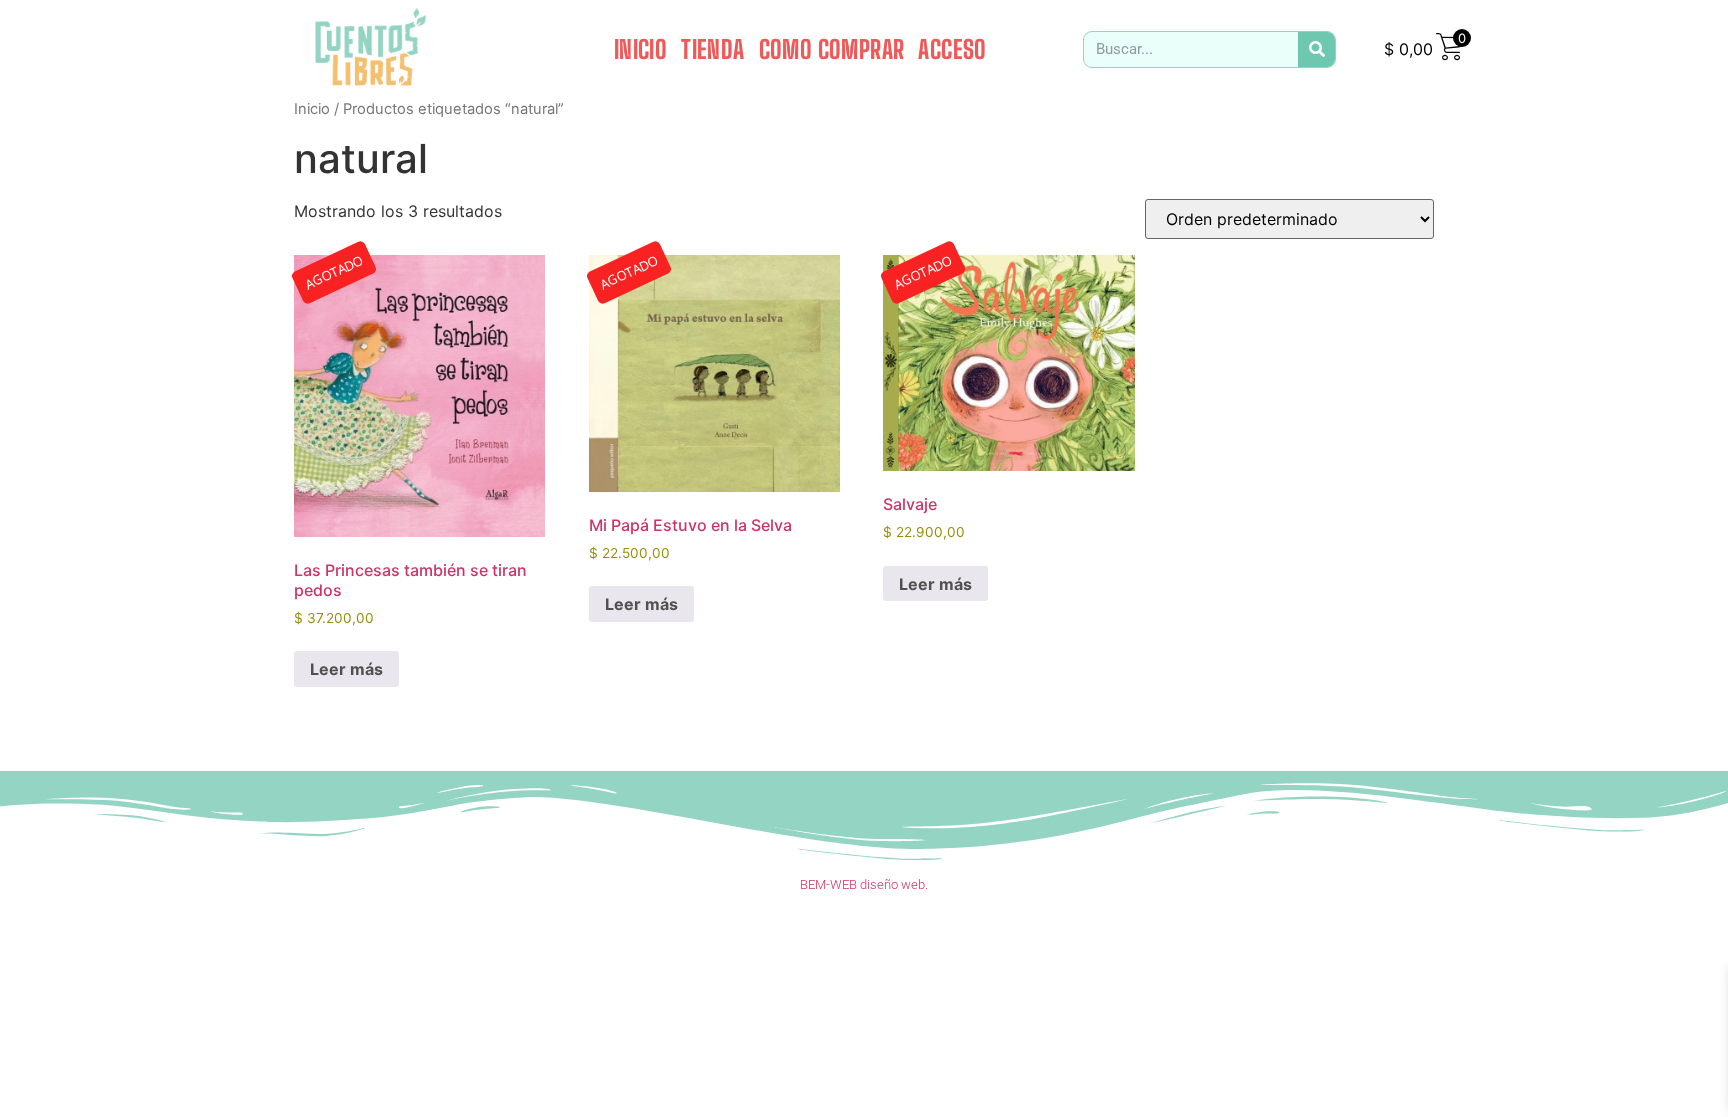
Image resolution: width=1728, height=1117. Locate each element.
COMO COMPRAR (832, 49)
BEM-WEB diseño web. (864, 884)
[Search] (1316, 49)
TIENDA (712, 49)
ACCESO (952, 49)
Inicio (312, 109)
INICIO (640, 49)
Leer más (346, 669)
